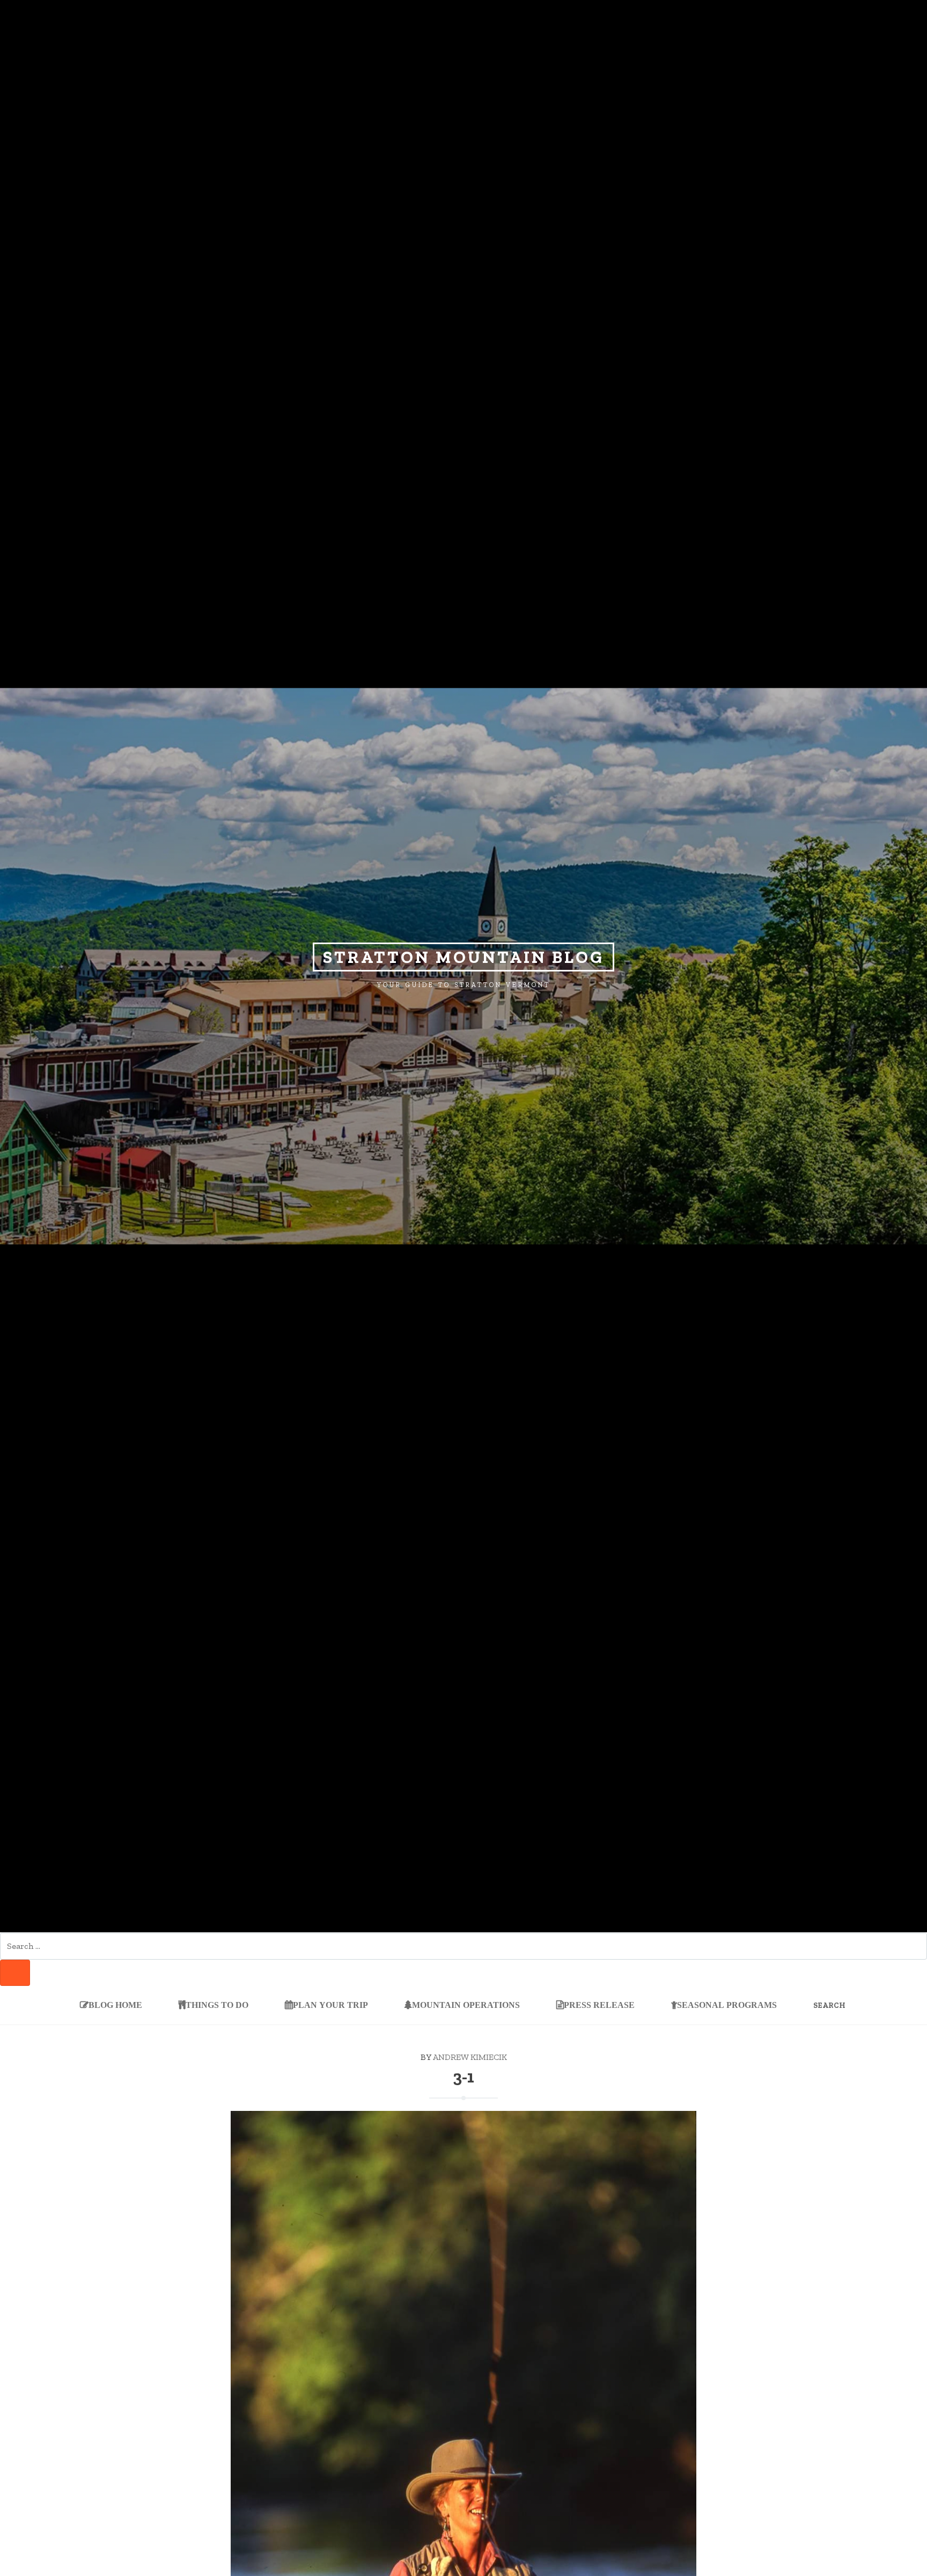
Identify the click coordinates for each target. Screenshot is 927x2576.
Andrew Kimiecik (470, 2057)
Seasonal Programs (727, 2004)
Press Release (599, 2004)
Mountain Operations (466, 2004)
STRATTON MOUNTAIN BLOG (464, 957)
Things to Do (217, 2004)
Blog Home (115, 2004)
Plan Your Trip (330, 2004)
